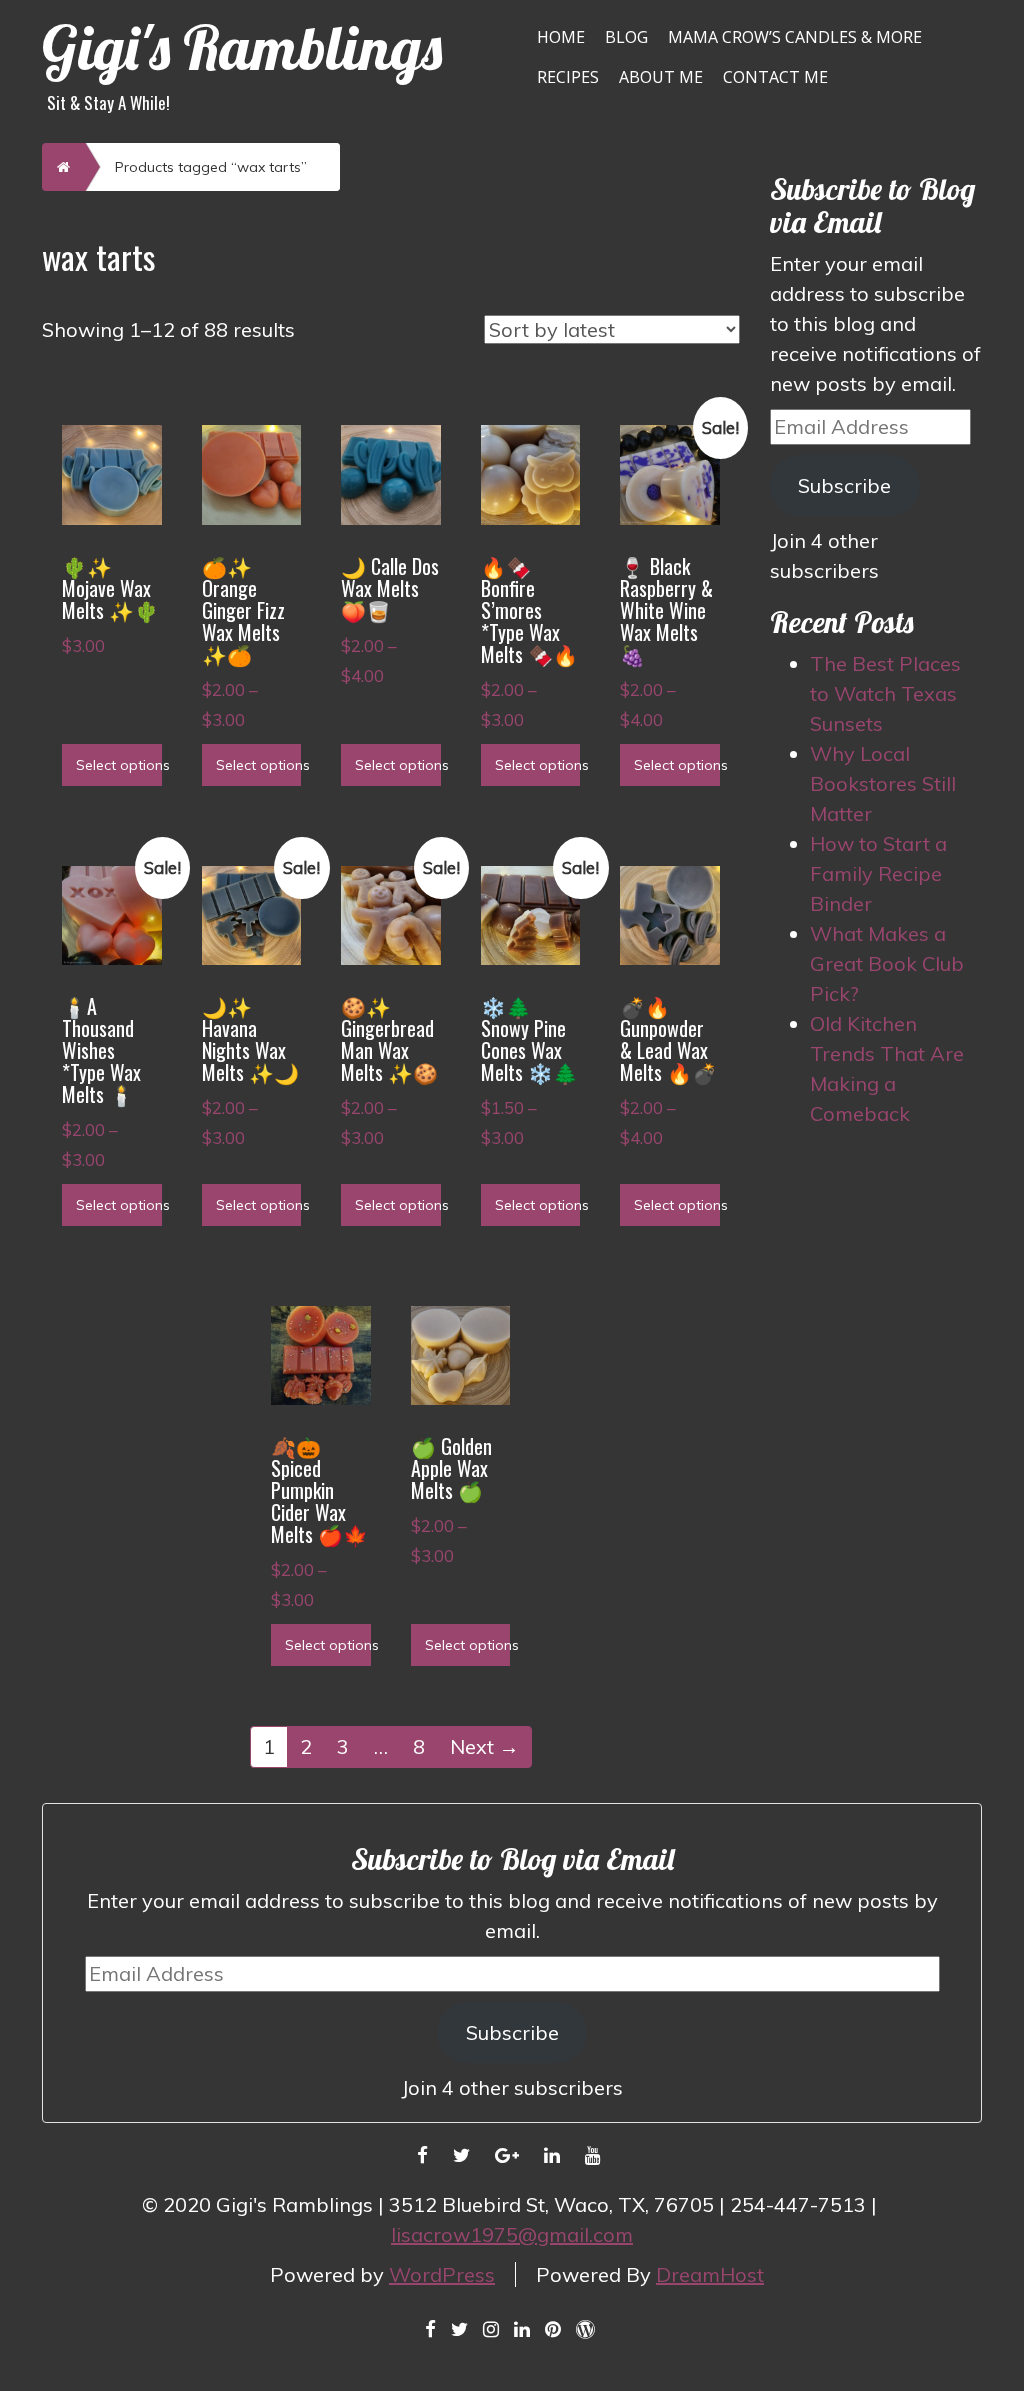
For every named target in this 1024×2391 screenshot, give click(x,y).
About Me (661, 77)
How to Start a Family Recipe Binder (878, 873)
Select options (119, 765)
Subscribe (844, 485)
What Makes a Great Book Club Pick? (887, 963)
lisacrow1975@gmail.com (512, 2234)
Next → (484, 1746)
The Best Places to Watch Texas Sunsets (885, 693)
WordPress (442, 2274)
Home (561, 37)
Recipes (568, 77)
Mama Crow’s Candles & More (795, 37)
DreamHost (710, 2274)
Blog (626, 37)
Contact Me (775, 77)
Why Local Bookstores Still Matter (883, 783)
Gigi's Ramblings (242, 47)
